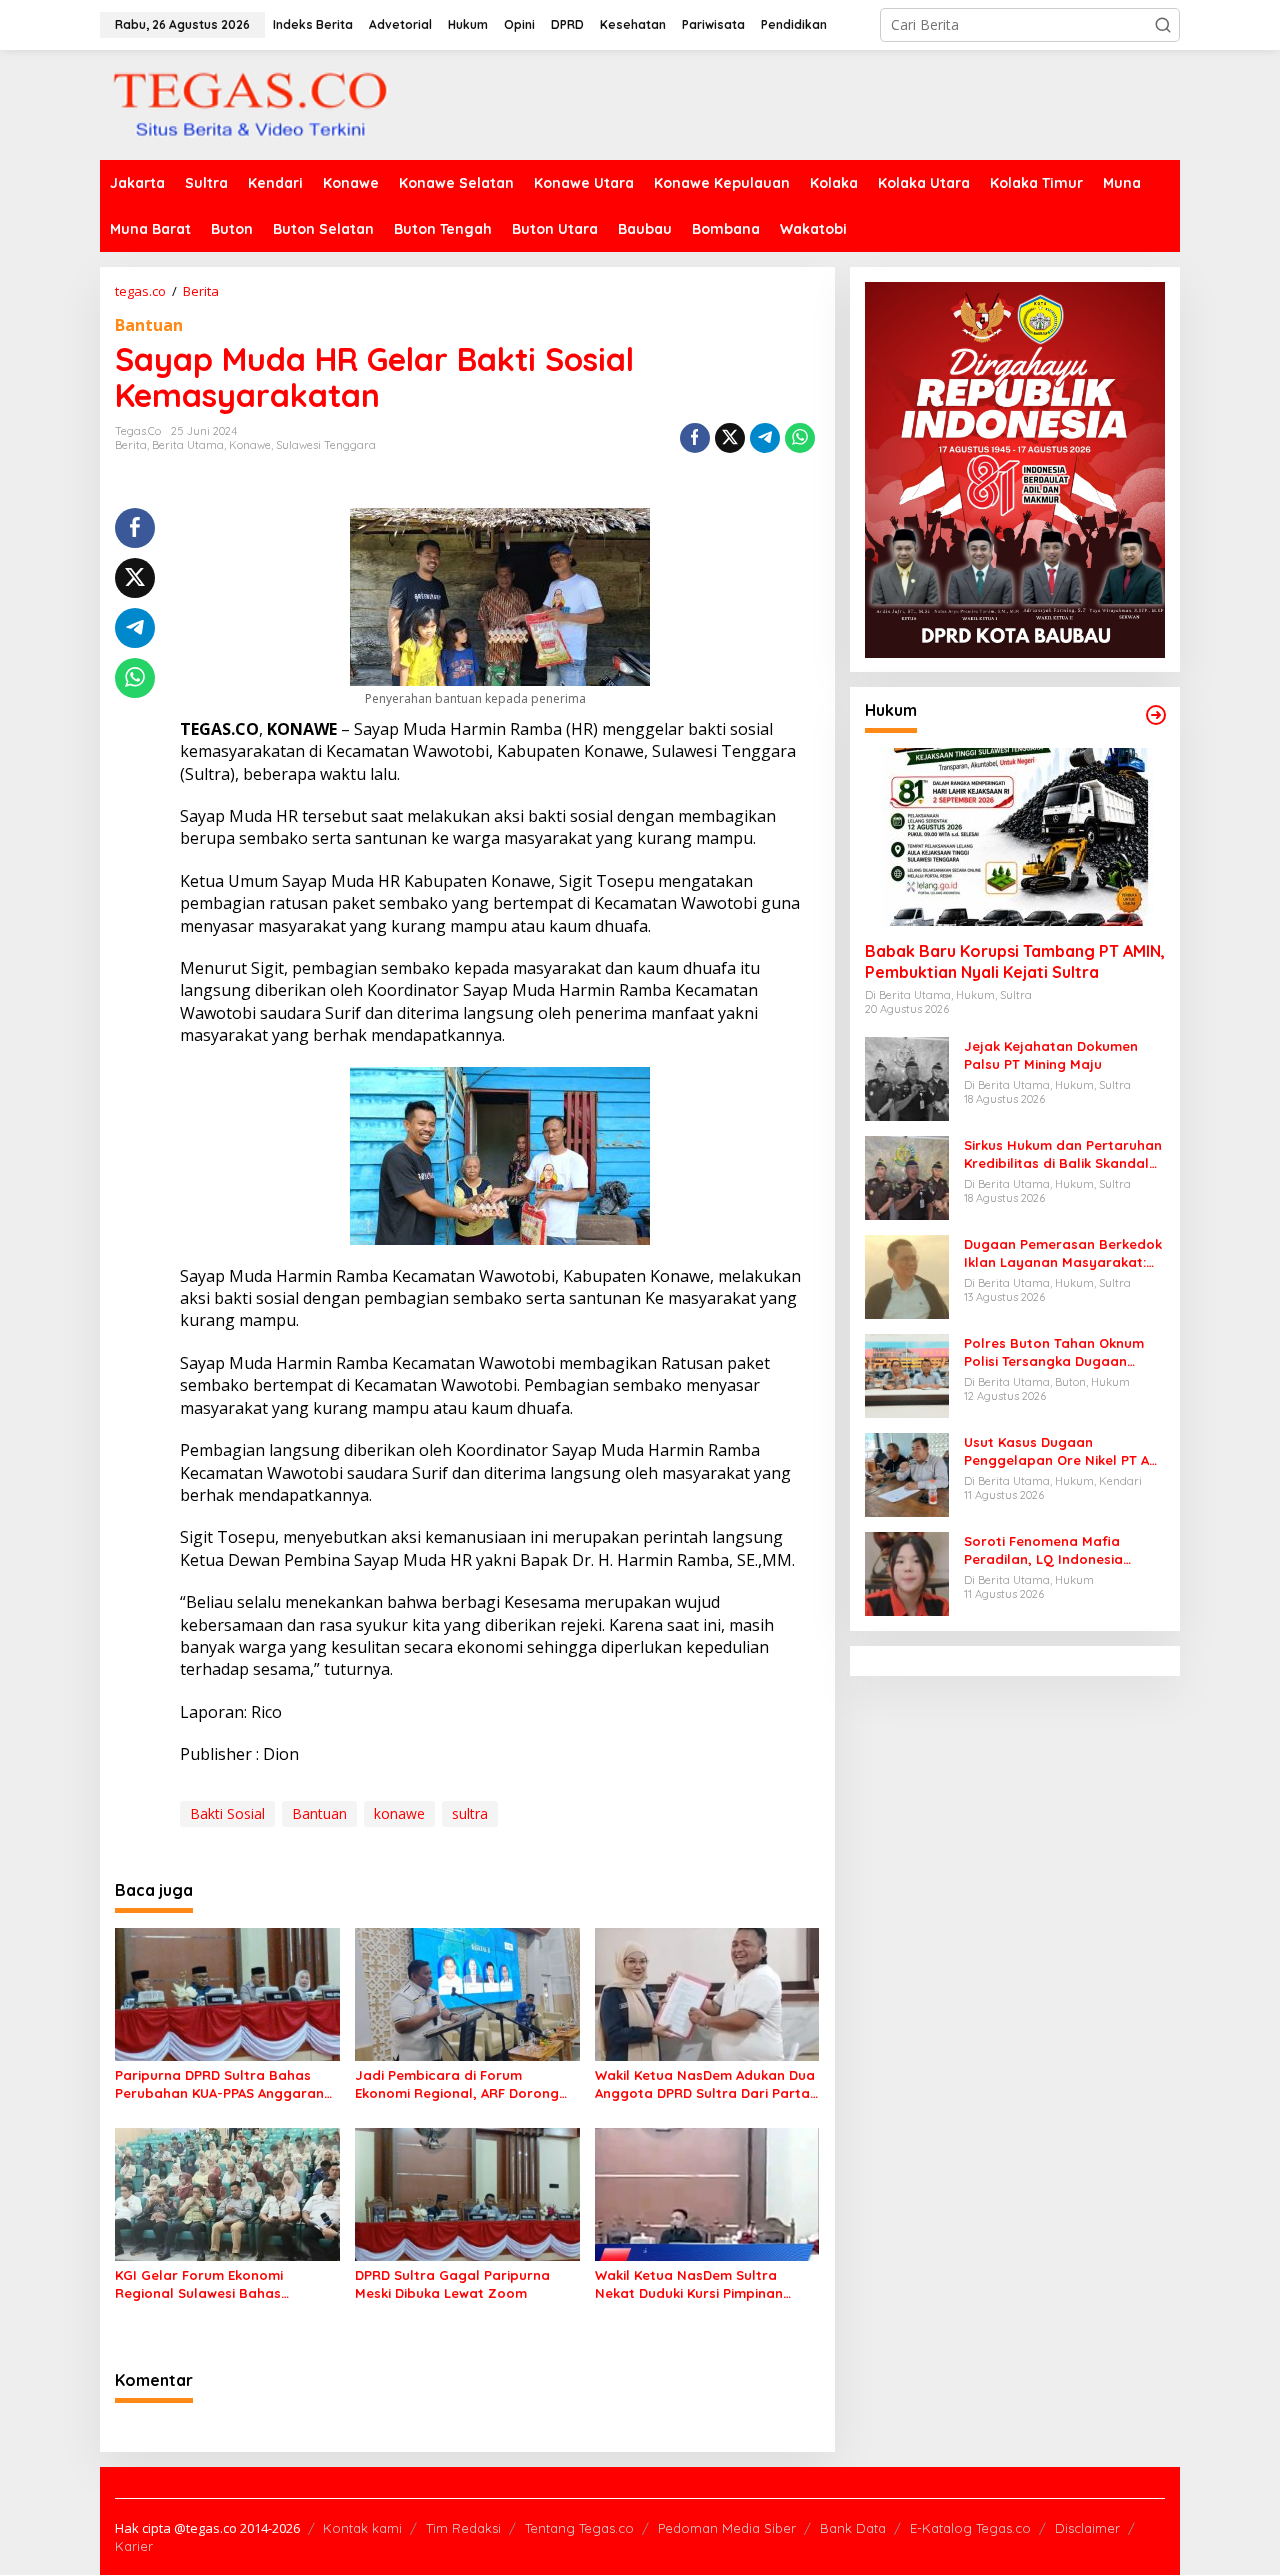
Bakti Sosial (227, 1813)
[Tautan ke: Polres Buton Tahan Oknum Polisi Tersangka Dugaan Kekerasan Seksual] (907, 1374)
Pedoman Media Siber (727, 2528)
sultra (470, 1813)
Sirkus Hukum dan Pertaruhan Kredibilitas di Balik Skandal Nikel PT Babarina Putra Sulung (1063, 1154)
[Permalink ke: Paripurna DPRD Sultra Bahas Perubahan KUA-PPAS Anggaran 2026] (227, 1993)
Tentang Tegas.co (579, 2528)
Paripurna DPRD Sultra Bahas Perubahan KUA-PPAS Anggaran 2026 (219, 2084)
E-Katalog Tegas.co (970, 2528)
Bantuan (149, 325)
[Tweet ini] (730, 438)
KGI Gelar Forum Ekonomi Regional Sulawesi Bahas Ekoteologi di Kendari (199, 2284)
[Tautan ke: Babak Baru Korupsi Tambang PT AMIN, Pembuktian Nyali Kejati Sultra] (1015, 838)
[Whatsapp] (800, 438)
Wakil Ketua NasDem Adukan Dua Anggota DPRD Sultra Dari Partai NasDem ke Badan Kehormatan (705, 2084)
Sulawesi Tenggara (326, 445)
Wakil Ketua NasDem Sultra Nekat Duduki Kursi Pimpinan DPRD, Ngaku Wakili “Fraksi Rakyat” (689, 2284)
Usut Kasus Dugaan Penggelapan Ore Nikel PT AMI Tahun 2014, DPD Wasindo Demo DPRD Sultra (1064, 1451)
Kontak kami (362, 2528)
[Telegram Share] (765, 438)
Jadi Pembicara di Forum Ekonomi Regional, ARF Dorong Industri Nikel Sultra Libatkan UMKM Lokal (457, 2084)
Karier (134, 2546)
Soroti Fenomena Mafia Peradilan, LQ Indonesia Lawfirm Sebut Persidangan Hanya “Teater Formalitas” (1056, 1550)
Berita (131, 445)
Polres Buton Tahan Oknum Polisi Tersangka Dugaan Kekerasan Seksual (1054, 1352)
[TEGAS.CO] (250, 103)
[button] (1163, 25)
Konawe (250, 445)
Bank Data (853, 2528)
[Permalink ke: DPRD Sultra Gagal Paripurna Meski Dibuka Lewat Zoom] (467, 2193)
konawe (399, 1813)
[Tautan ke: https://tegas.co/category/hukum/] (1156, 715)
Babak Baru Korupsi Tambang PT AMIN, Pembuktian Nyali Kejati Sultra (1015, 962)
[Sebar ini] (695, 438)
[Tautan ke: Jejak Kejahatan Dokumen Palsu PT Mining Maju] (907, 1077)
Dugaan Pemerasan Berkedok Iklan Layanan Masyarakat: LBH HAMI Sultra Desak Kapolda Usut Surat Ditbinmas (1063, 1253)
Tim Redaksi (463, 2528)
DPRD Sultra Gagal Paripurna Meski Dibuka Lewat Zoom (452, 2284)
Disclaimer (1087, 2528)
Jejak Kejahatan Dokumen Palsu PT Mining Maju (1051, 1055)
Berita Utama (188, 445)
